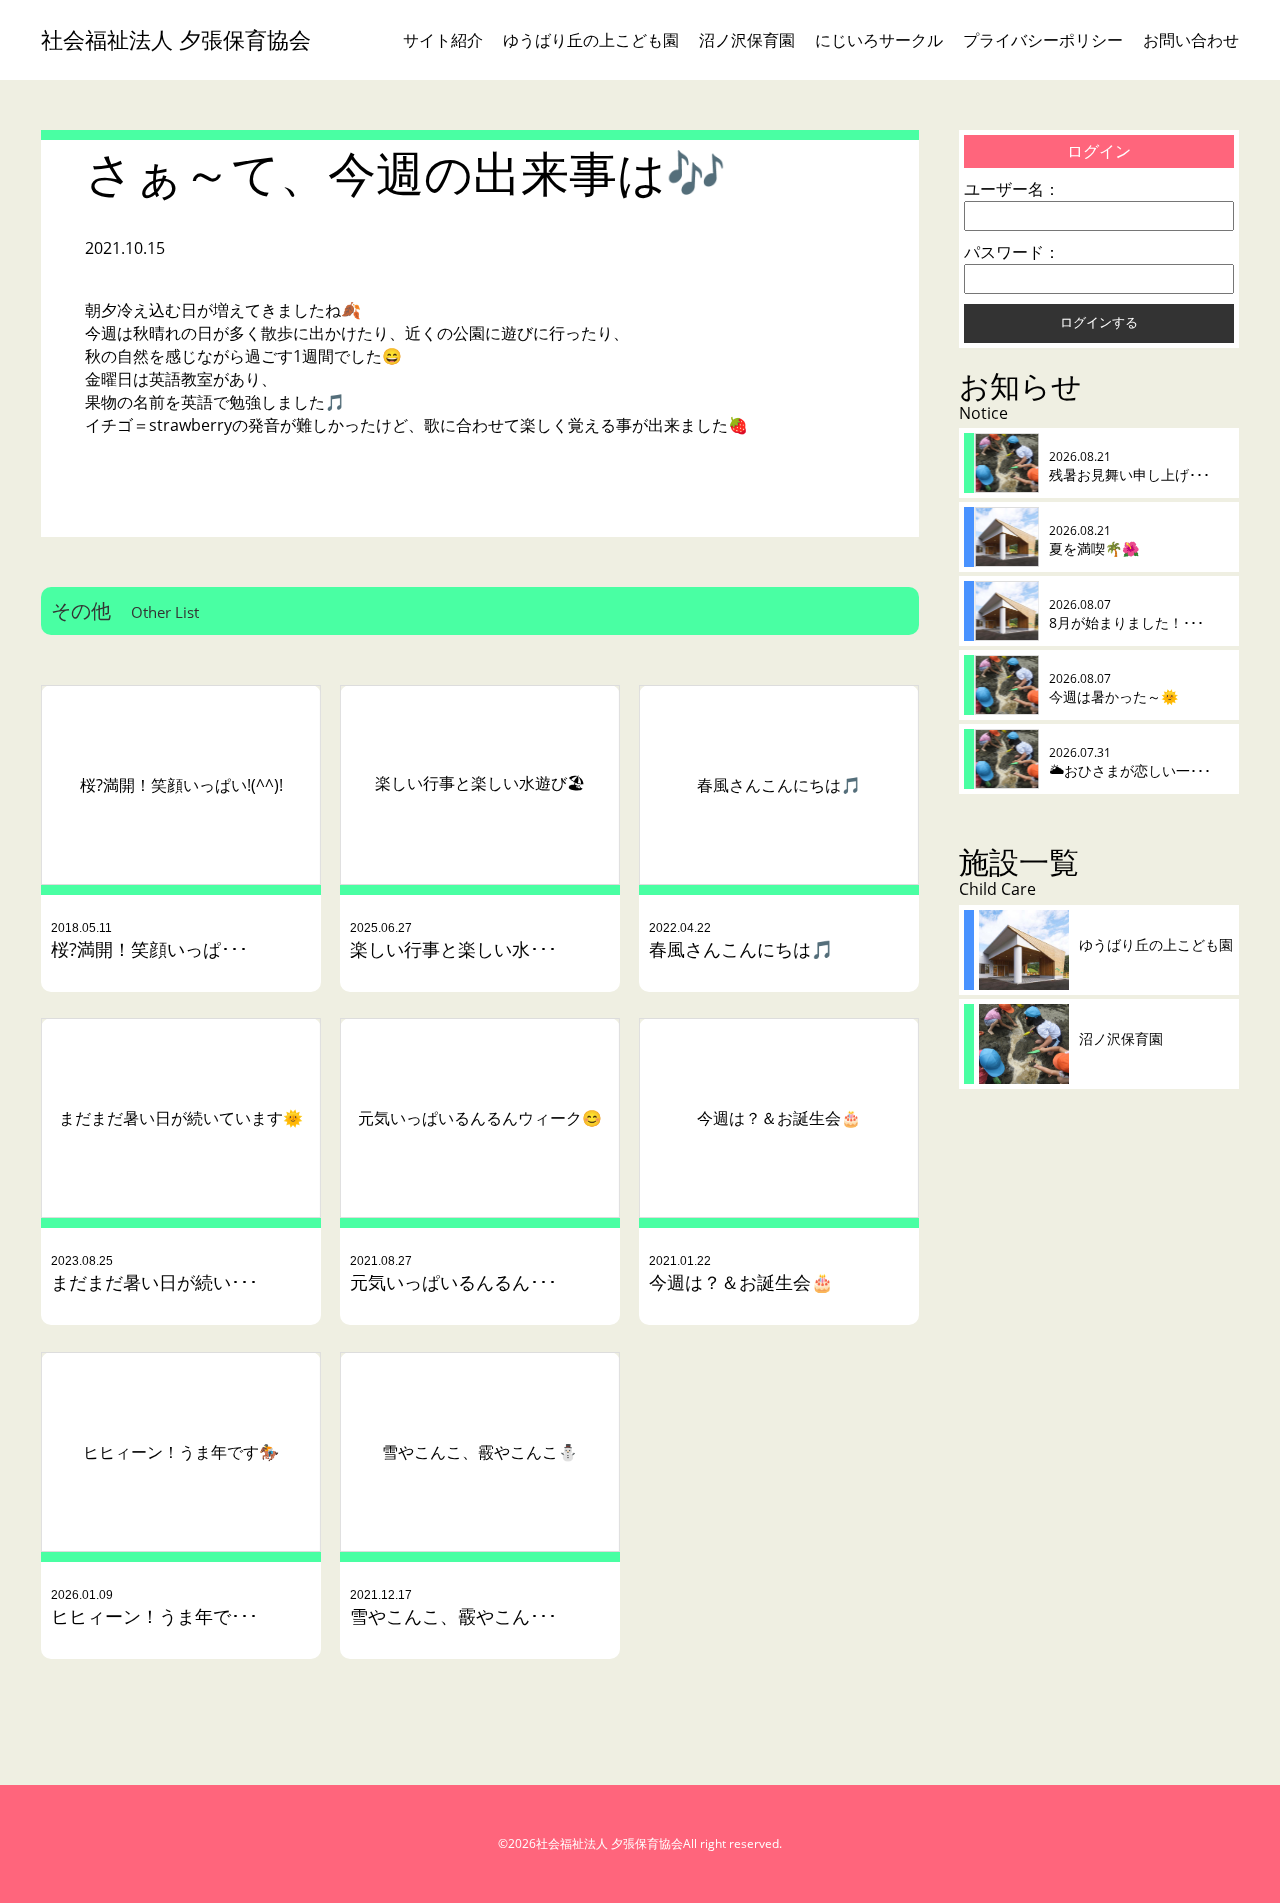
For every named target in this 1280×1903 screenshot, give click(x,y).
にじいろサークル (879, 40)
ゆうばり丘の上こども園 (591, 40)
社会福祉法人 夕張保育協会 (176, 39)
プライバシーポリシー (1043, 40)
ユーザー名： (1012, 189)
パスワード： (1012, 252)
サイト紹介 (443, 40)
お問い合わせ (1191, 40)
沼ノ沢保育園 (747, 40)
